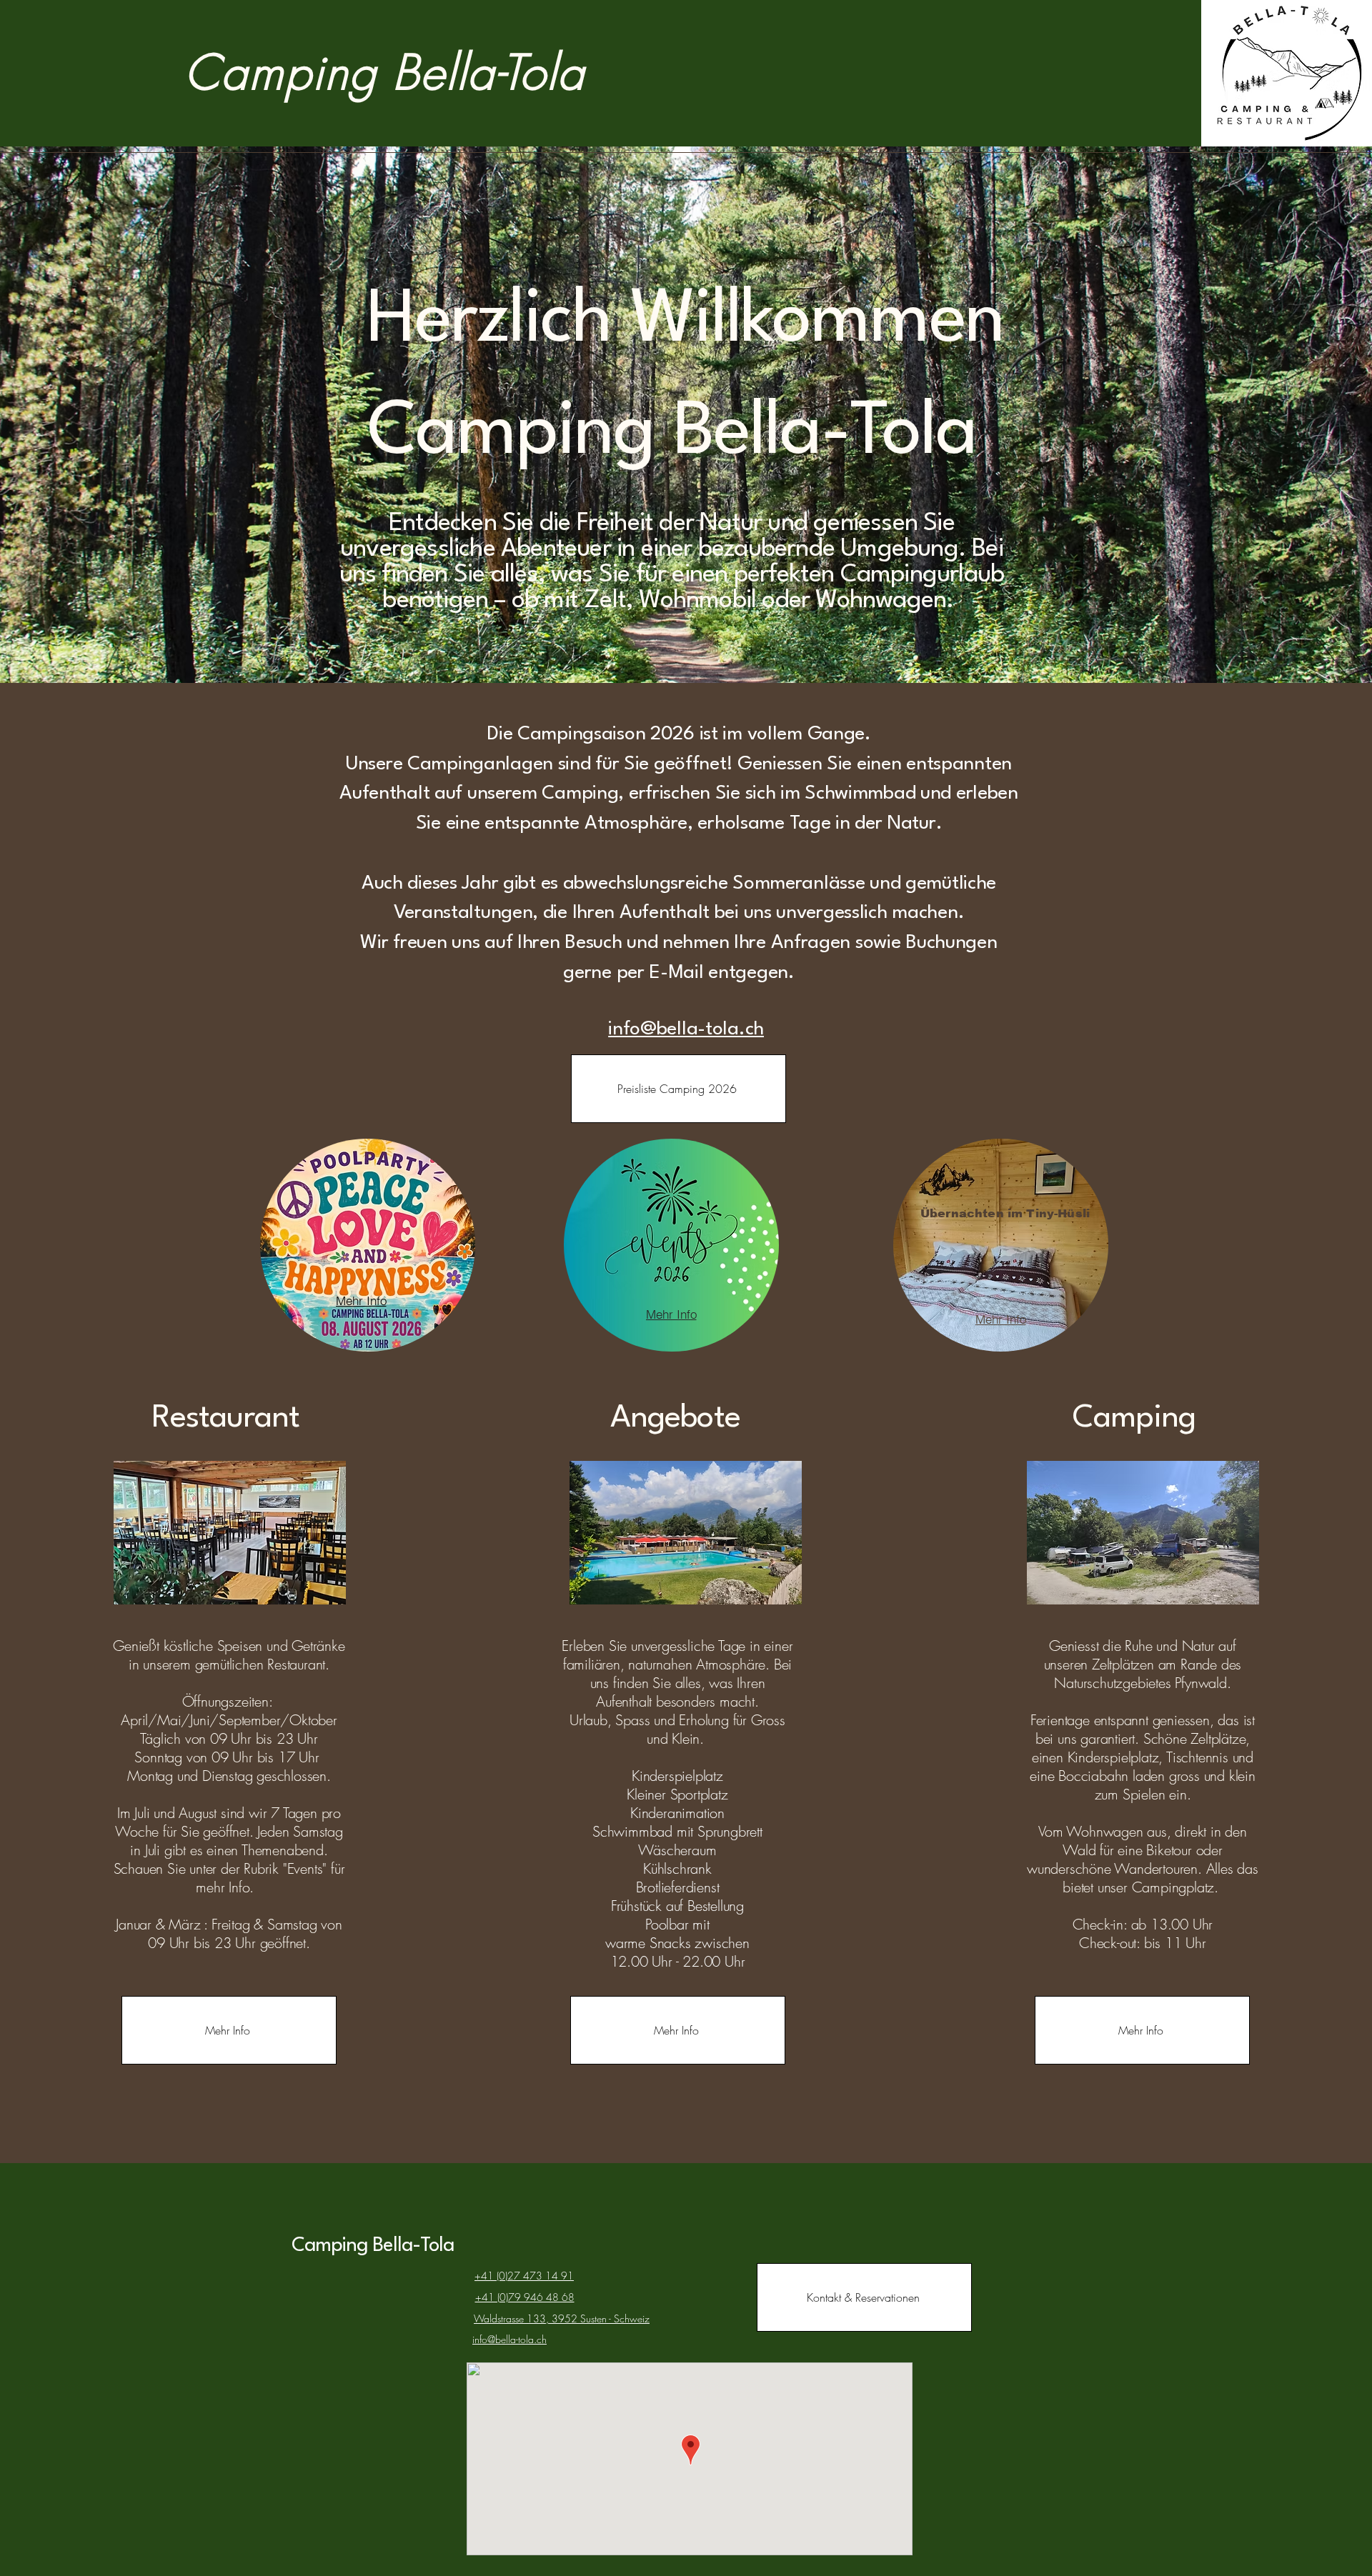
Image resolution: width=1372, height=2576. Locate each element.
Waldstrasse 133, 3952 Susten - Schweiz (562, 2318)
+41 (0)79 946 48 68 (525, 2297)
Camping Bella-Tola (373, 2246)
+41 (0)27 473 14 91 (524, 2276)
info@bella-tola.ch (686, 1029)
